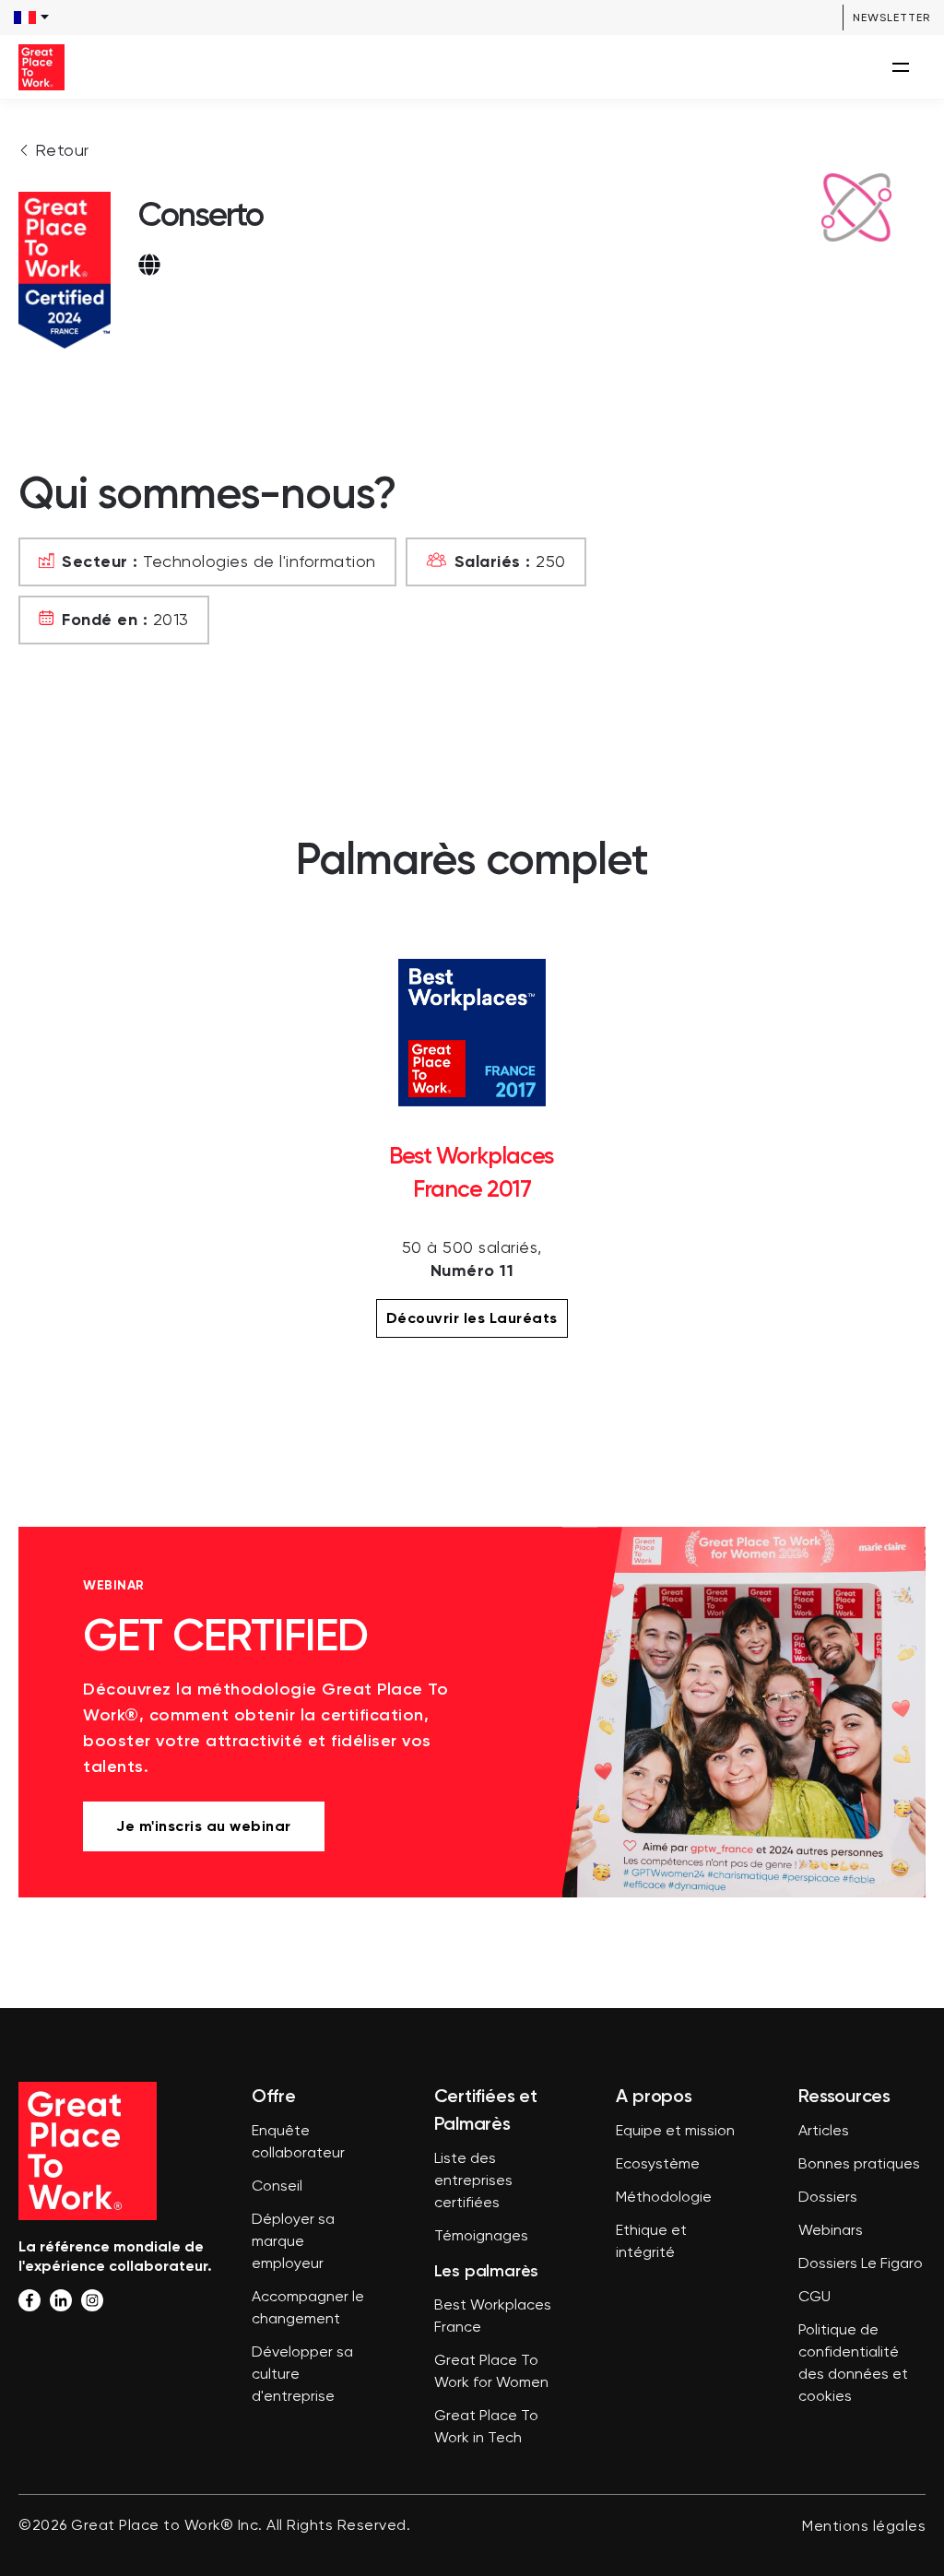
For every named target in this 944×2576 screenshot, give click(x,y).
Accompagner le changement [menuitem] (308, 2309)
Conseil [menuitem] (277, 2187)
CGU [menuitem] (814, 2298)
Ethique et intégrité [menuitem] (651, 2242)
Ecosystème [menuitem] (658, 2165)
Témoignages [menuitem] (481, 2237)
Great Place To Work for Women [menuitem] (491, 2372)
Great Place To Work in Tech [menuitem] (486, 2428)
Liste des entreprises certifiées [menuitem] (473, 2181)
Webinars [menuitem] (831, 2231)
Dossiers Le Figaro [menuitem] (861, 2264)
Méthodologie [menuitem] (664, 2198)
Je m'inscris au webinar (204, 1826)
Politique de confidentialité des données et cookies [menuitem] (853, 2364)
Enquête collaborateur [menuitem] (298, 2143)
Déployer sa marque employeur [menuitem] (293, 2242)
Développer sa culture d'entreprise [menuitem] (302, 2375)
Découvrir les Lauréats (472, 1318)
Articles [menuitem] (824, 2132)
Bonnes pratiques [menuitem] (859, 2165)
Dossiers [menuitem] (828, 2198)
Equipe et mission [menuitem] (675, 2132)
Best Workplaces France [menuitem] (493, 2317)
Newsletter (891, 18)
